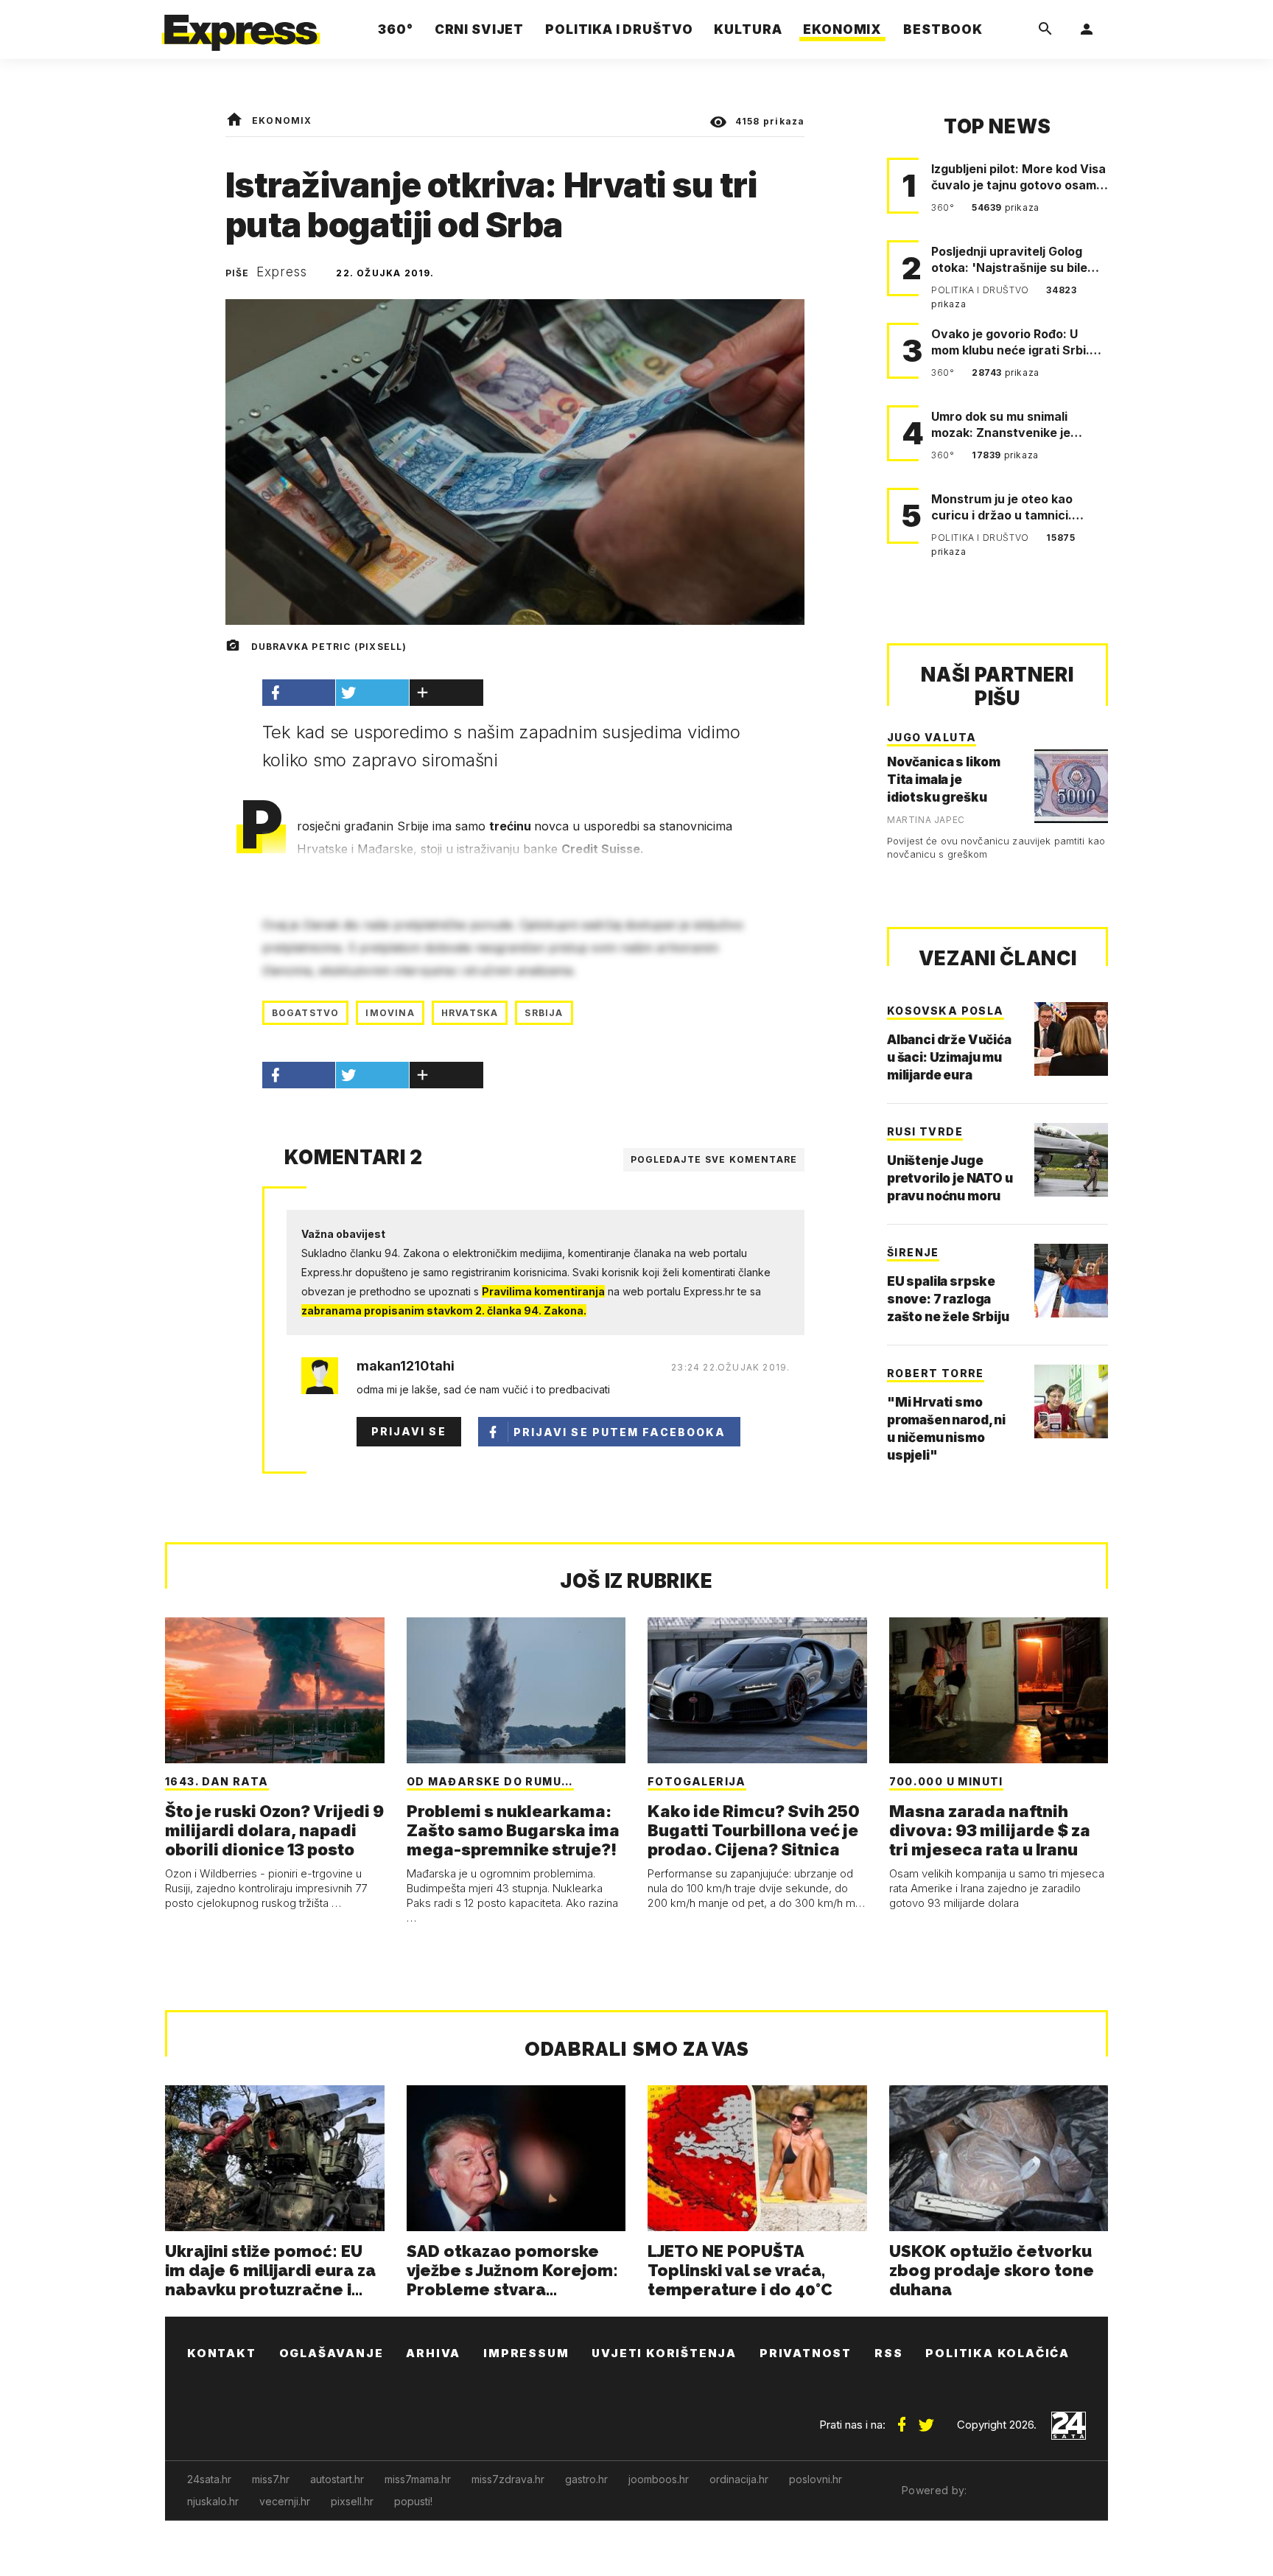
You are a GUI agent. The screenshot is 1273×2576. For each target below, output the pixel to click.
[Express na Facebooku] (902, 2419)
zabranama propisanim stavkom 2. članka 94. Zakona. (444, 1310)
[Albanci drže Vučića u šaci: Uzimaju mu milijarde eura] (1071, 1039)
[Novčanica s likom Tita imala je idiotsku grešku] (1071, 786)
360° (944, 207)
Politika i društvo (981, 290)
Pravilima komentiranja (543, 1291)
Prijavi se (409, 1431)
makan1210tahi (406, 1366)
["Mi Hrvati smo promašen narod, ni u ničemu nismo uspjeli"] (1071, 1401)
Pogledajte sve (714, 1159)
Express (282, 272)
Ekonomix (282, 120)
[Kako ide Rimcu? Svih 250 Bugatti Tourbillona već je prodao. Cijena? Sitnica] (757, 1690)
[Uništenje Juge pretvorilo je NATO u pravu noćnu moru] (1071, 1160)
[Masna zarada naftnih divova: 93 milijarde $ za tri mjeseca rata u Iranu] (999, 1690)
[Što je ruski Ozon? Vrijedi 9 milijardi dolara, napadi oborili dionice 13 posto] (275, 1690)
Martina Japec (926, 820)
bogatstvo (306, 1013)
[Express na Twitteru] (926, 2419)
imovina (390, 1013)
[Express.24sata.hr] (241, 25)
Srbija (544, 1013)
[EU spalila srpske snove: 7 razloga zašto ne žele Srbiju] (1071, 1281)
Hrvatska (470, 1013)
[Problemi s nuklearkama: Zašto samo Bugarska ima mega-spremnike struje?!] (516, 1690)
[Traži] (1045, 29)
